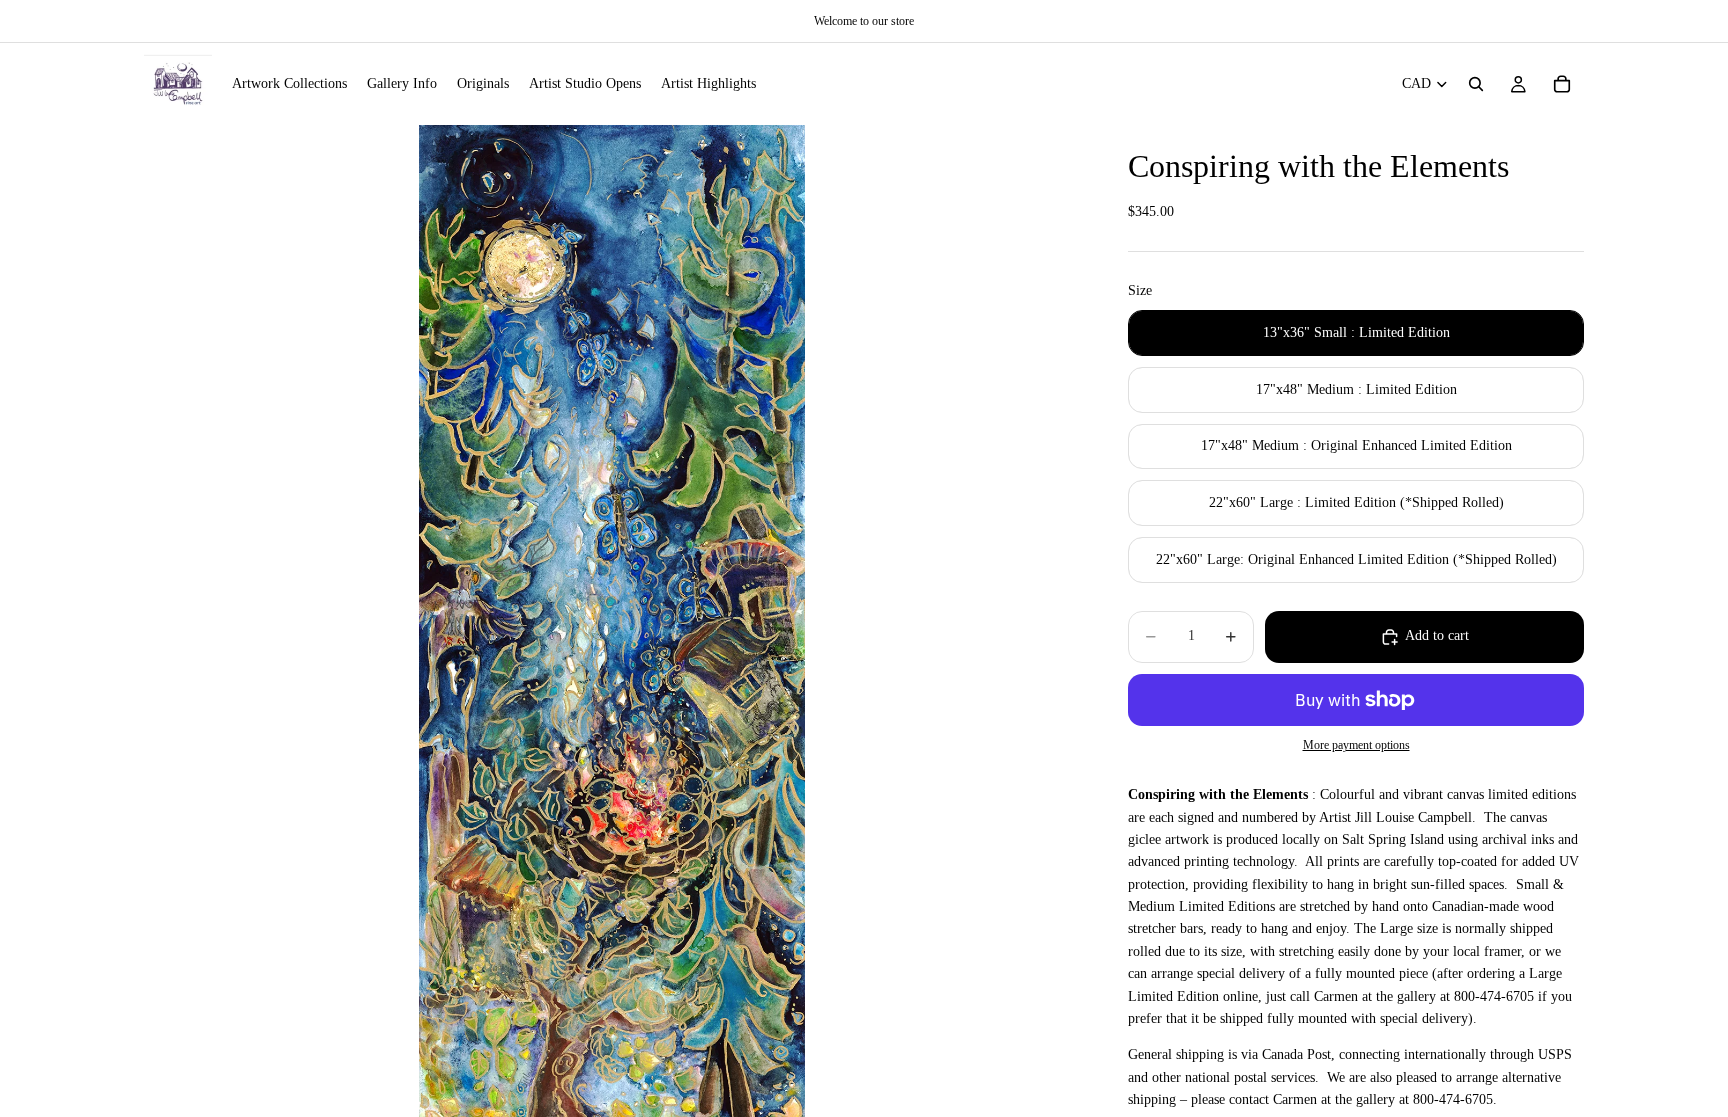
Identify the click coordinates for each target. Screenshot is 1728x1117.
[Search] (1476, 84)
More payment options (1356, 745)
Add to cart (1437, 635)
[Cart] (1562, 84)
